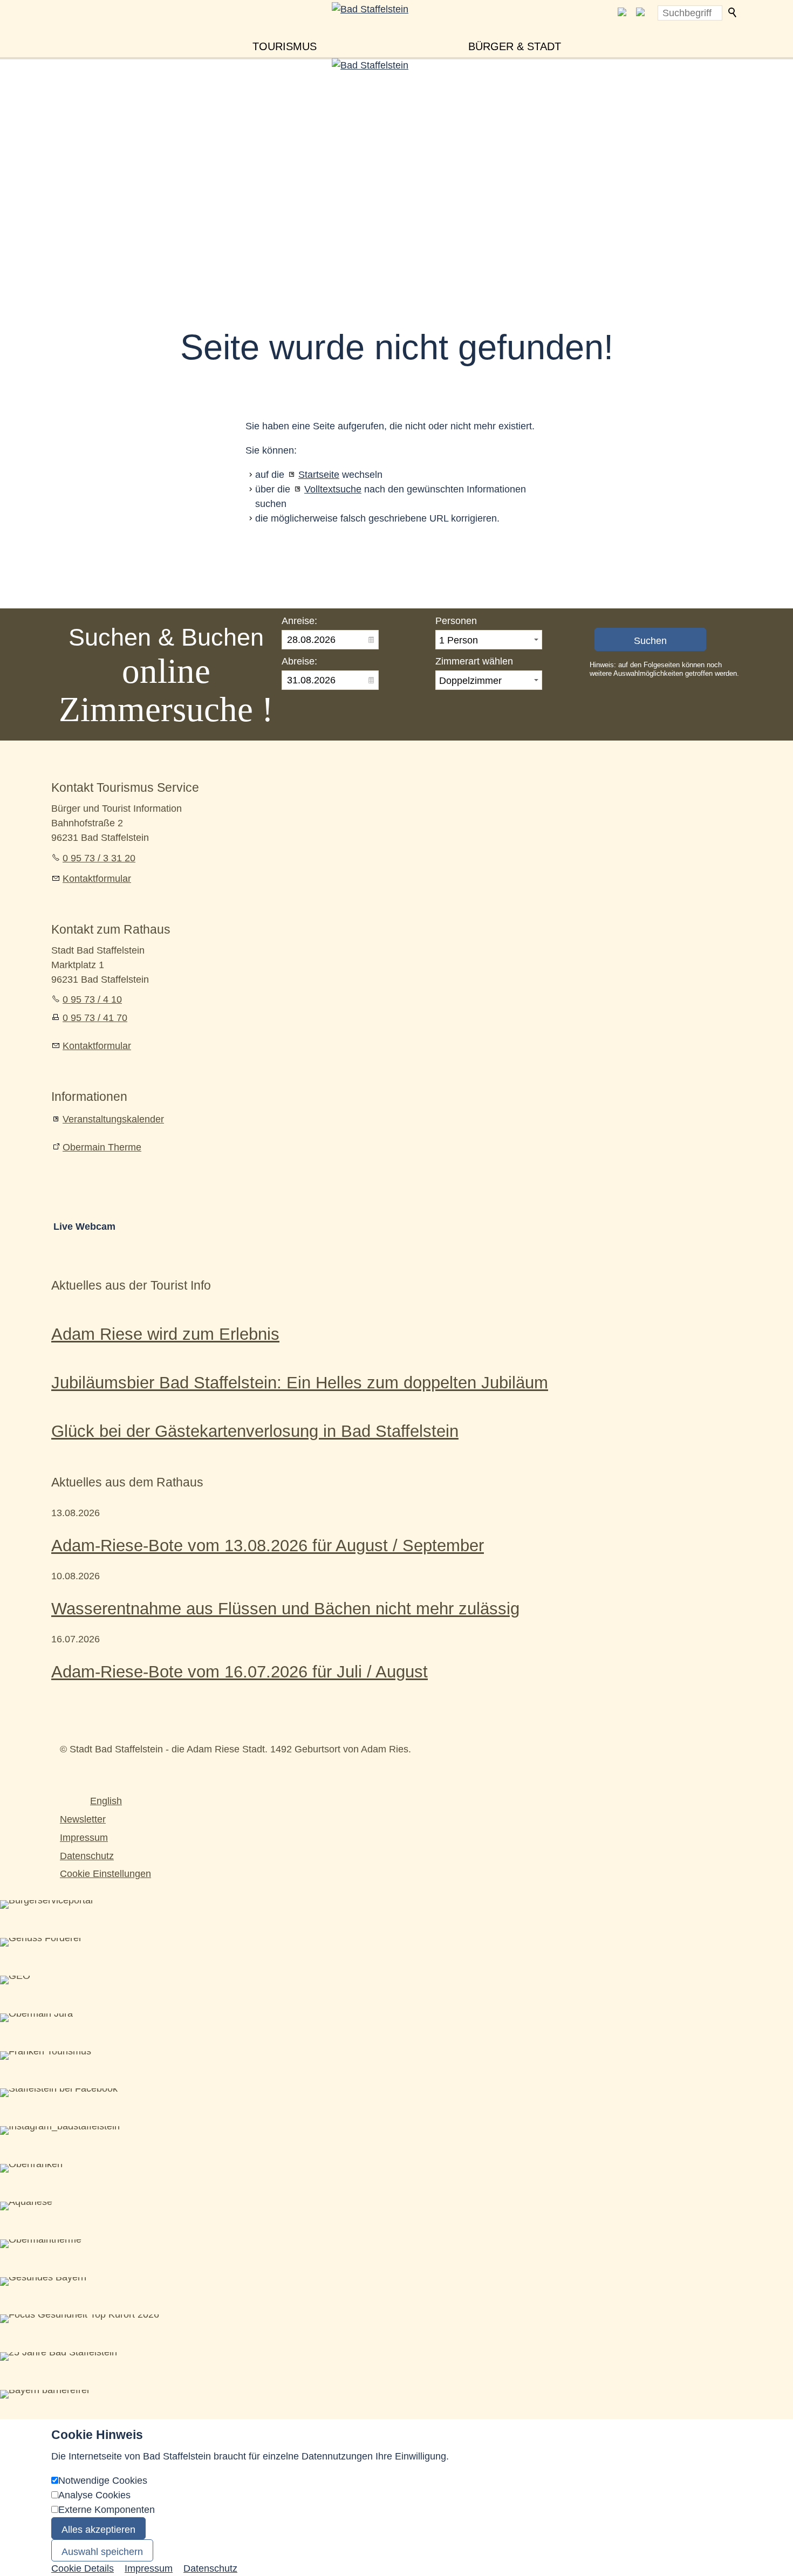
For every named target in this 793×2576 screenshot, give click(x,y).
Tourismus (285, 46)
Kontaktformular (97, 879)
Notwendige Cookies (103, 2481)
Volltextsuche (333, 489)
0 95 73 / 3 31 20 (99, 858)
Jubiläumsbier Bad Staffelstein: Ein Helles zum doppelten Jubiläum (300, 1382)
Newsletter (83, 1819)
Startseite (319, 475)
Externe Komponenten (107, 2510)
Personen (456, 621)
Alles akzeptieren (98, 2530)
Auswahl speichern (102, 2552)
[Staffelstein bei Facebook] (622, 13)
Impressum (84, 1838)
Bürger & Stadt (515, 46)
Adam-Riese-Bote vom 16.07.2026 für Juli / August (240, 1671)
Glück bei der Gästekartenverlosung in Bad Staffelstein (255, 1431)
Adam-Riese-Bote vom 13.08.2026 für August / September (268, 1545)
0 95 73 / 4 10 (92, 999)
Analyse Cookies (94, 2495)
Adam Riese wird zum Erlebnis (165, 1334)
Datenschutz (87, 1856)
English (106, 1801)
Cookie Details (83, 2568)
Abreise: (299, 661)
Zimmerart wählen (474, 661)
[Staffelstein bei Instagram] (640, 13)
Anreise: (299, 621)
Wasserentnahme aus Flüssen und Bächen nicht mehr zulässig (285, 1608)
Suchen (733, 13)
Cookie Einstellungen (105, 1874)
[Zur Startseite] (396, 28)
